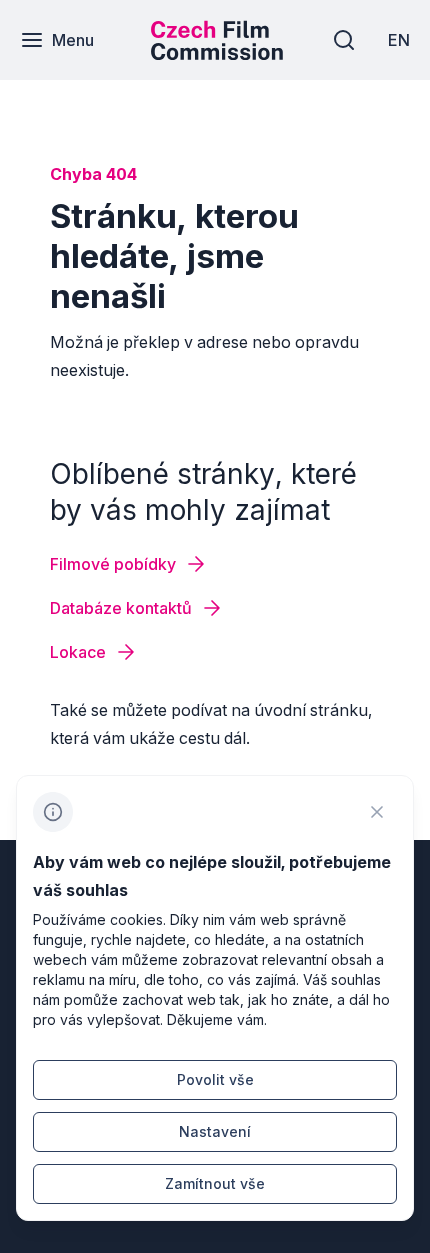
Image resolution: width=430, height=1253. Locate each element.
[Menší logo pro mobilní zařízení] (217, 54)
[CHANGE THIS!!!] (377, 812)
